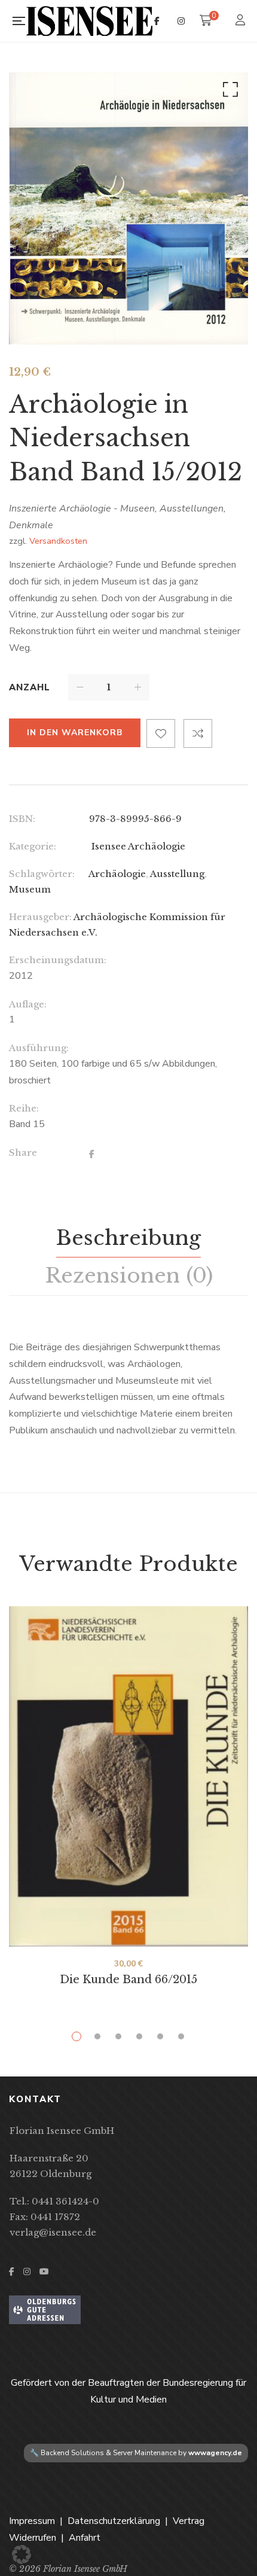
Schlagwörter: (42, 874)
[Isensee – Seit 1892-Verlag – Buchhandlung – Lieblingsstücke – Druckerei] (90, 21)
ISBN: (22, 819)
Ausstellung (177, 874)
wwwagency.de (215, 2453)
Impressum (32, 2521)
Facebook (157, 21)
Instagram (181, 21)
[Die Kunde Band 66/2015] (128, 1776)
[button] (228, 92)
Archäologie (117, 874)
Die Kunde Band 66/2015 (128, 1980)
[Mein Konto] (242, 21)
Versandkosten (58, 541)
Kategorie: (33, 846)
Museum (30, 889)
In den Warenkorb (75, 733)
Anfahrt (85, 2538)
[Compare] (198, 733)
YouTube (44, 2271)
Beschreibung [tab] (128, 1238)
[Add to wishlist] (161, 733)
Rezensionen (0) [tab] (129, 1275)
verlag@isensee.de (53, 2232)
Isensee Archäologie (137, 846)
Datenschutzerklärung (114, 2521)
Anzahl (30, 687)
